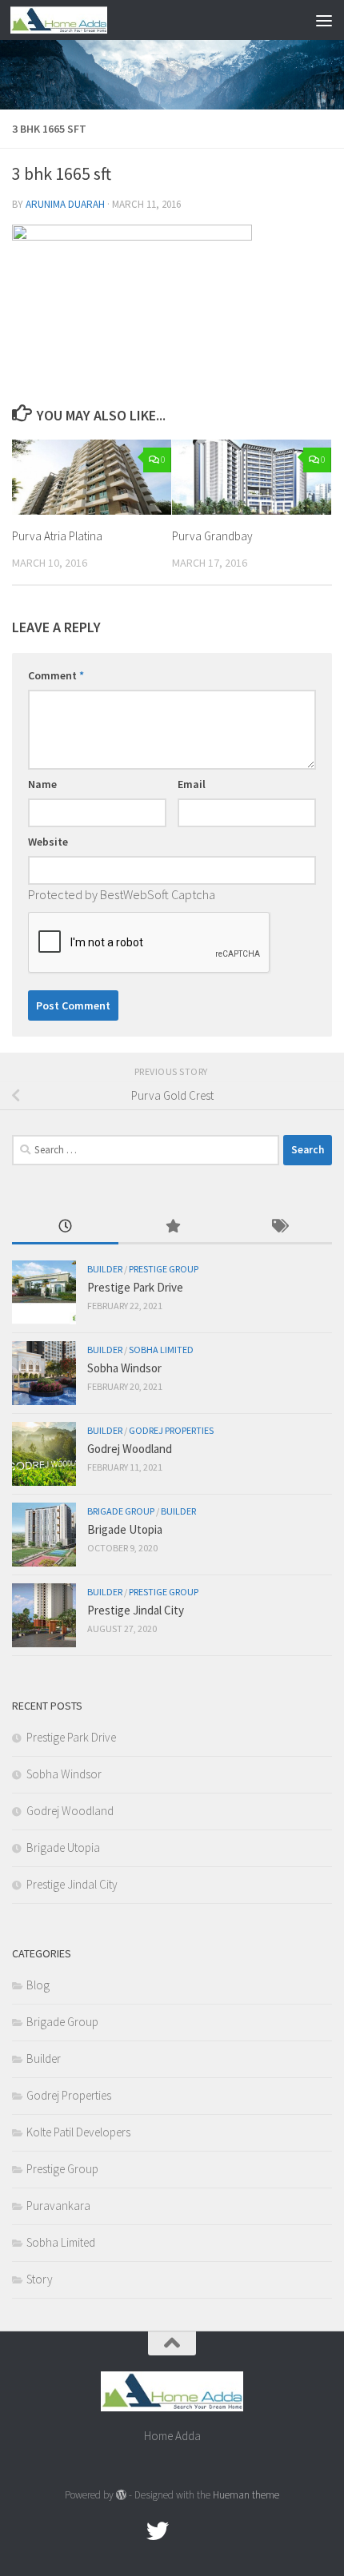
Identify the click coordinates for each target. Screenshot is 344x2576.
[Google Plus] (186, 2531)
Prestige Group (164, 1269)
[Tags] (279, 1227)
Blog (38, 1985)
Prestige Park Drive (135, 1287)
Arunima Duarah (65, 204)
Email (192, 784)
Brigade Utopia (125, 1529)
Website (48, 842)
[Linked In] (215, 2531)
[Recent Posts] (65, 1227)
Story (40, 2279)
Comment (56, 675)
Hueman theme (246, 2495)
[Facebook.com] (129, 2531)
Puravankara (58, 2206)
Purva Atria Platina (57, 536)
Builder (105, 1269)
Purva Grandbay (212, 536)
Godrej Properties (171, 1430)
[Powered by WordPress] (121, 2495)
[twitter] (158, 2531)
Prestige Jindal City (136, 1610)
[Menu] (324, 20)
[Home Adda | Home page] (75, 20)
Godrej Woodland (130, 1449)
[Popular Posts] (172, 1227)
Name (42, 784)
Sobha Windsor (124, 1368)
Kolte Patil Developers (78, 2132)
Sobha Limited (161, 1350)
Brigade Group (121, 1511)
